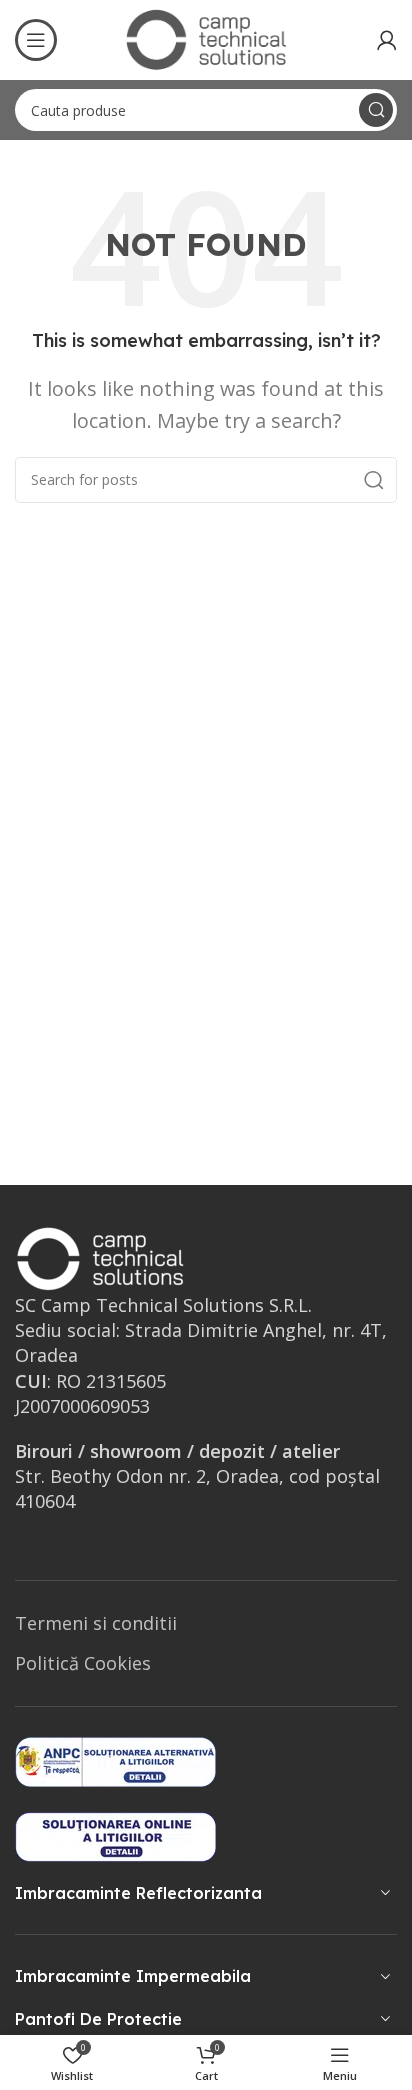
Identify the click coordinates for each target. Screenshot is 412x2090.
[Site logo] (206, 38)
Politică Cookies (83, 1663)
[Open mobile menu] (36, 40)
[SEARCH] (376, 110)
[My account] (387, 40)
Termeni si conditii (96, 1623)
